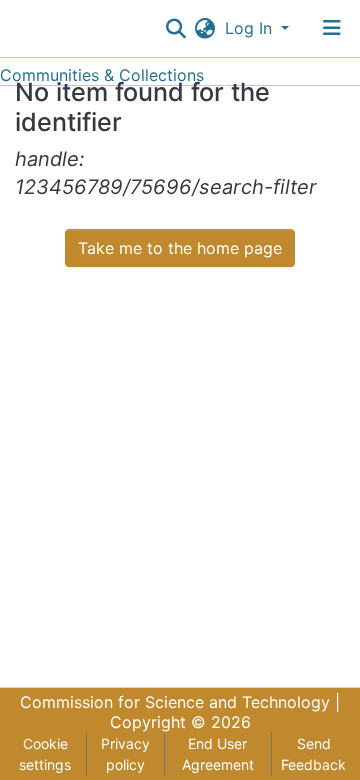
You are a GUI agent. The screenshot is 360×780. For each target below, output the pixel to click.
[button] (205, 28)
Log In (251, 28)
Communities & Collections (102, 75)
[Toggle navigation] (332, 28)
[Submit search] (176, 28)
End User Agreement (218, 754)
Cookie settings (45, 754)
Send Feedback (313, 754)
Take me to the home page (180, 248)
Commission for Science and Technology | (180, 702)
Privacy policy (125, 754)
